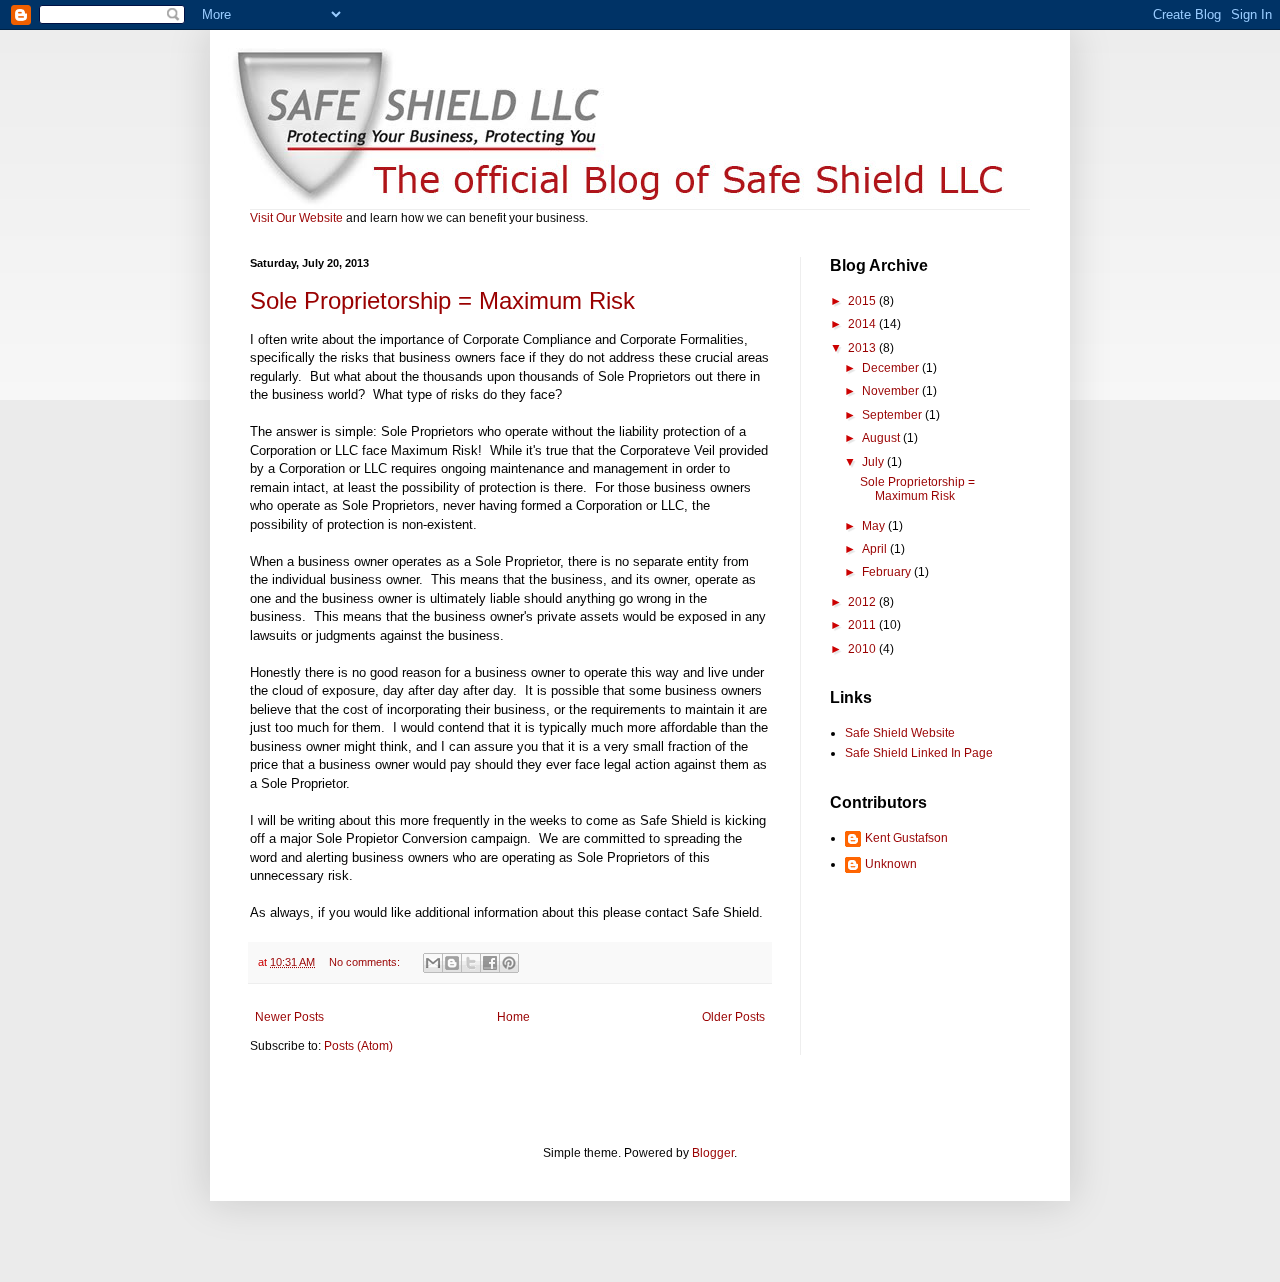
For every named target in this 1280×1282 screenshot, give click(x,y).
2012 (863, 602)
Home (513, 1017)
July (874, 462)
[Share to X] (471, 963)
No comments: (366, 962)
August (882, 438)
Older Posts (733, 1017)
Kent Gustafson (906, 838)
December (892, 368)
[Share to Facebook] (490, 963)
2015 (863, 301)
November (892, 391)
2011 (863, 625)
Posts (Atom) (358, 1046)
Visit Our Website (296, 218)
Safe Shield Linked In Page (919, 753)
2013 (863, 348)
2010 (863, 649)
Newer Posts (289, 1017)
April (876, 549)
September (893, 415)
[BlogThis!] (452, 963)
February (888, 572)
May (875, 526)
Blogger (713, 1153)
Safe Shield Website (900, 733)
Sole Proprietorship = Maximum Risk (442, 300)
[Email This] (433, 963)
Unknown (891, 864)
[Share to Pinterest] (509, 963)
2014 (863, 324)
